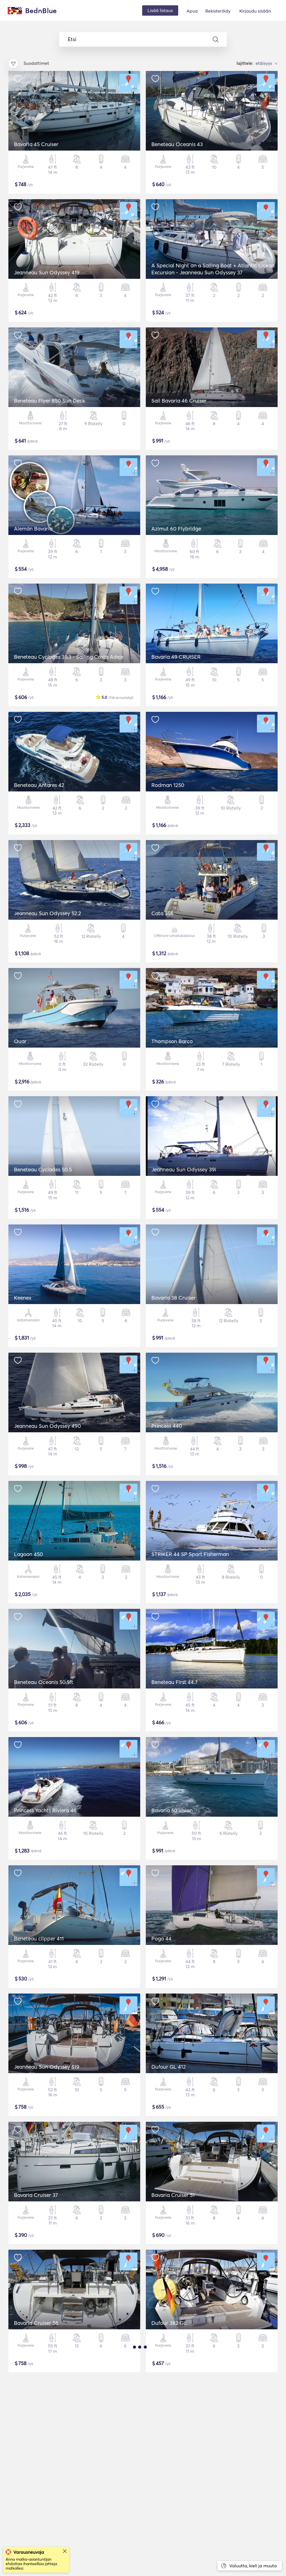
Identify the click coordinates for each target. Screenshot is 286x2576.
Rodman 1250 (168, 785)
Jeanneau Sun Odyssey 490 (47, 1426)
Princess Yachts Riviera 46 (45, 1810)
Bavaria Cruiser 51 (173, 2195)
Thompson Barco (172, 1041)
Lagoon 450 (28, 1554)
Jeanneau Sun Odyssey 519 (47, 2067)
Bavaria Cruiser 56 (36, 2323)
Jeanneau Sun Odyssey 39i (184, 1169)
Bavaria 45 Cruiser (36, 144)
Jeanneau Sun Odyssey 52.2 (47, 913)
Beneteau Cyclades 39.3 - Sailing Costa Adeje (69, 657)
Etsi (72, 39)
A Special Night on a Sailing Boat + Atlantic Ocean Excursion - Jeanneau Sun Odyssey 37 (213, 269)
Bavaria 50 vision (172, 1810)
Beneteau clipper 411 (39, 1938)
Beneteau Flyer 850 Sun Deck (50, 401)
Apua (192, 11)
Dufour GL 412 (169, 2067)
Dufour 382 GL (169, 2323)
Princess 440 (167, 1426)
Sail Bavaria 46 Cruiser (179, 401)
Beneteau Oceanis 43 (177, 144)
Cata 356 (162, 913)
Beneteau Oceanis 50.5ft (44, 1682)
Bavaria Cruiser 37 (36, 2195)
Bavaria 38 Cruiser (174, 1298)
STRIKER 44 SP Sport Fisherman (190, 1554)
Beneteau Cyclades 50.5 (43, 1169)
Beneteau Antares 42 (39, 785)
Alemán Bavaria (33, 529)
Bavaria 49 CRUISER (176, 657)
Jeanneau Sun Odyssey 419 (47, 272)
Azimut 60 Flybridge (176, 529)
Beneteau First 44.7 (174, 1682)
